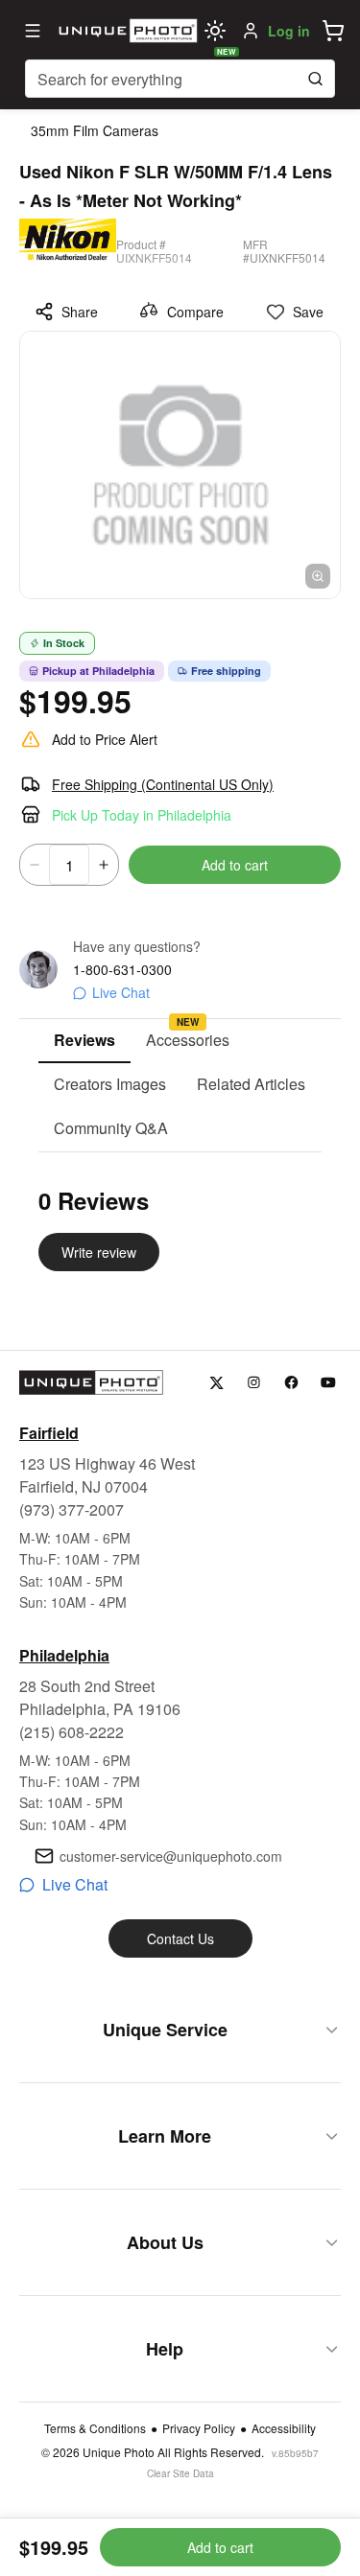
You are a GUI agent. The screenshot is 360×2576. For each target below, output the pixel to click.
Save (308, 312)
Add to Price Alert (105, 739)
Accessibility (284, 2428)
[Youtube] (329, 1383)
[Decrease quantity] (35, 865)
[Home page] (125, 31)
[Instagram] (254, 1383)
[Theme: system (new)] (215, 31)
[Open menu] (33, 31)
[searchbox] (180, 79)
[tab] (84, 1041)
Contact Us (180, 1938)
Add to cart (235, 865)
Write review (99, 1252)
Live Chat (121, 992)
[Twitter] (216, 1383)
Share (80, 312)
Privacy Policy (199, 2428)
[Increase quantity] (104, 865)
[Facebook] (291, 1383)
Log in (289, 31)
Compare (195, 312)
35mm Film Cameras (95, 130)
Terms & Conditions (95, 2428)
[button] (333, 31)
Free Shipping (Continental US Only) (163, 784)
